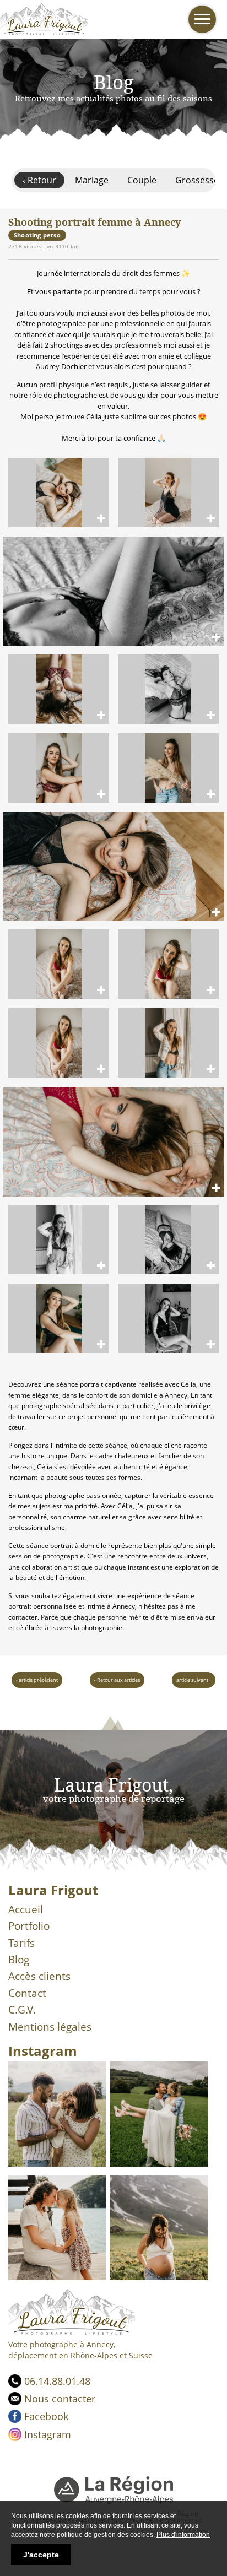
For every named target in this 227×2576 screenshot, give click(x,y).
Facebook (46, 2416)
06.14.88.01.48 (57, 2381)
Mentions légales (50, 2027)
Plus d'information (183, 2535)
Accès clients (39, 1976)
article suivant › (194, 1680)
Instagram (48, 2434)
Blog (19, 1960)
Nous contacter (60, 2399)
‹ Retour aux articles (117, 1680)
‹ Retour (39, 180)
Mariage (92, 180)
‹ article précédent (37, 1680)
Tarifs (21, 1943)
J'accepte (41, 2555)
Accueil (26, 1909)
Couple (142, 180)
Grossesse (197, 180)
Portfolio (29, 1926)
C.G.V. (22, 2010)
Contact (27, 1993)
